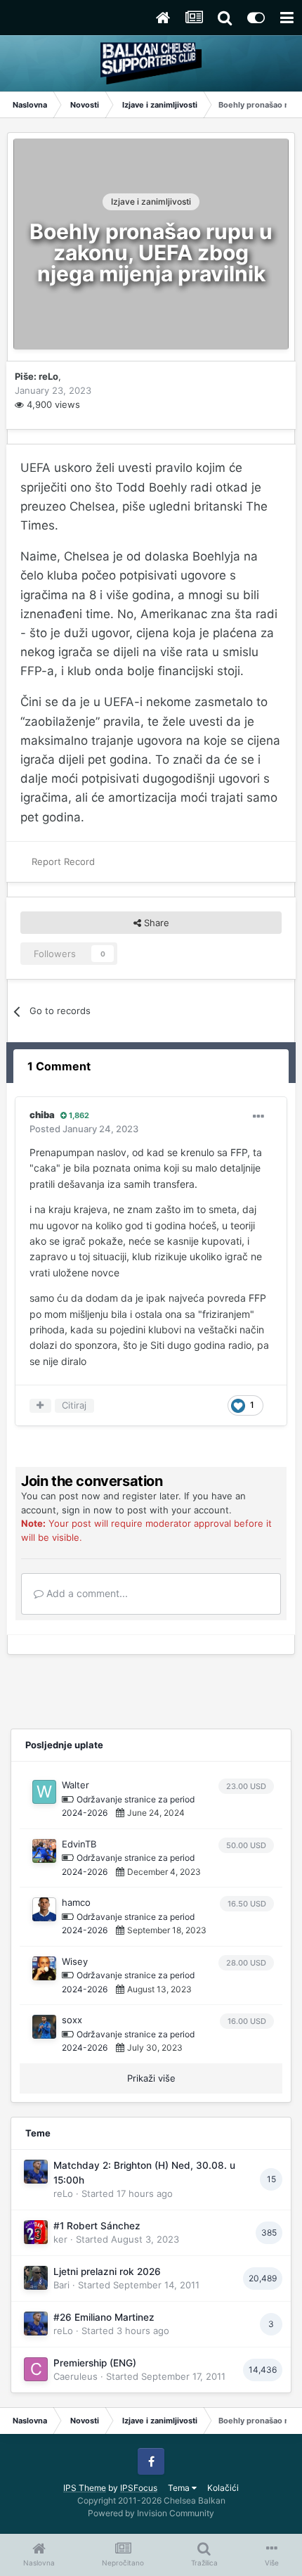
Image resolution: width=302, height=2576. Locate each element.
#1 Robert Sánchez (97, 2226)
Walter (75, 1785)
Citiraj (74, 1405)
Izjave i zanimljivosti (151, 201)
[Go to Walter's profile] (44, 1792)
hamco (76, 1902)
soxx (72, 2020)
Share (155, 923)
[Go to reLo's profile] (36, 2172)
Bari (61, 2285)
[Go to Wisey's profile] (44, 1968)
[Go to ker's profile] (36, 2232)
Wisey (75, 1961)
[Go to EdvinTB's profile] (44, 1851)
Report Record (63, 861)
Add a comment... (86, 1593)
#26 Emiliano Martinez (104, 2317)
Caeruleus (75, 2376)
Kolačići (223, 2488)
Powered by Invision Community (151, 2513)
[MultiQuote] (40, 1406)
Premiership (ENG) (95, 2363)
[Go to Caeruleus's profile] (36, 2369)
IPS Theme (85, 2488)
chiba (42, 1115)
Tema (180, 2488)
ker (60, 2239)
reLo (48, 376)
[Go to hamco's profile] (44, 1909)
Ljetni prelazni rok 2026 (107, 2271)
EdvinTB (79, 1844)
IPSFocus (139, 2488)
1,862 (78, 1115)
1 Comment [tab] (59, 1066)
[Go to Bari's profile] (36, 2278)
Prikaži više (151, 2078)
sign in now (87, 1510)
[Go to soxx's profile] (44, 2027)
